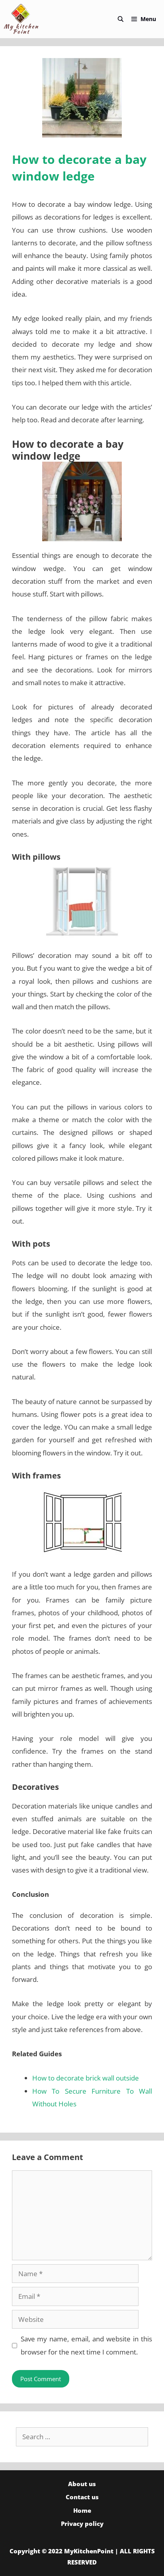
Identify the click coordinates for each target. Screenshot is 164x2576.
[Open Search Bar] (121, 19)
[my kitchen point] (23, 19)
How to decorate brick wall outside (86, 2078)
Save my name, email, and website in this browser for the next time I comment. (87, 2345)
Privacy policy (82, 2524)
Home (82, 2510)
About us (82, 2484)
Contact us (82, 2497)
